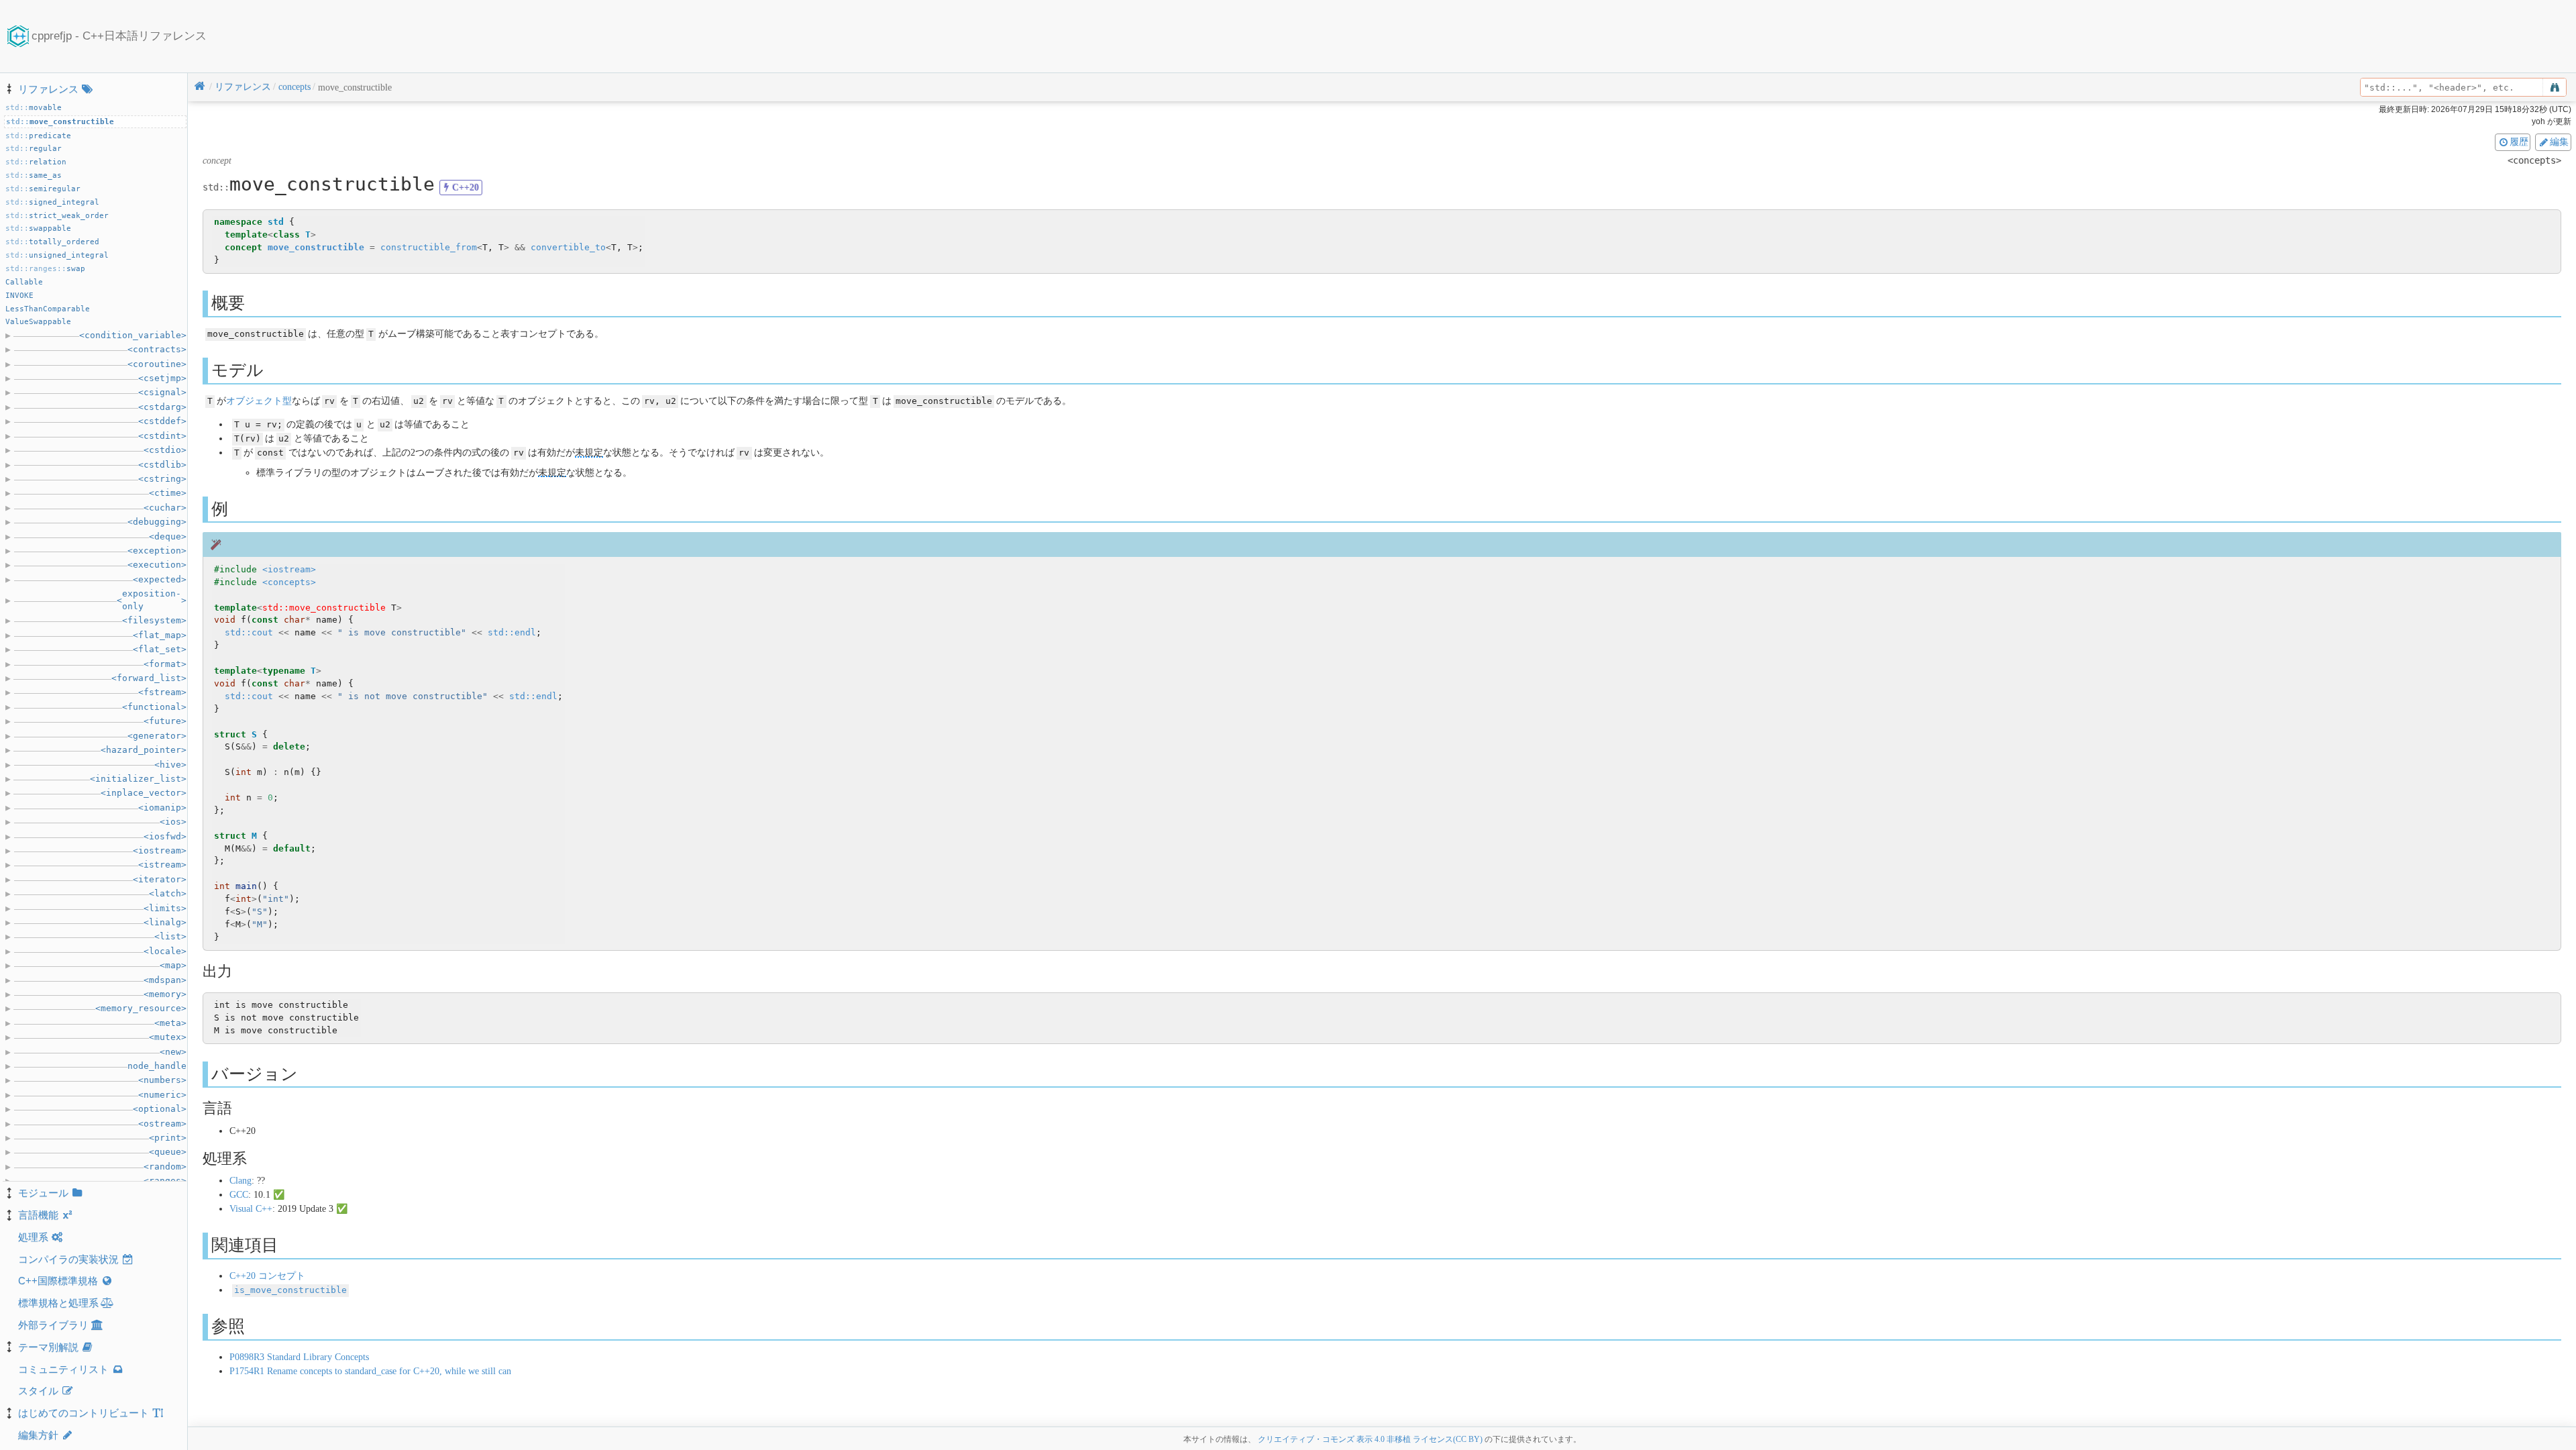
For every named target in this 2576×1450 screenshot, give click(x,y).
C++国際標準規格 (58, 1281)
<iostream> (289, 569)
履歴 (2519, 142)
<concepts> (289, 582)
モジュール (43, 1193)
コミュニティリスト (63, 1369)
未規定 (589, 453)
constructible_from (429, 247)
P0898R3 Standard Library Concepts (299, 1357)
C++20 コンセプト (267, 1276)
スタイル (38, 1391)
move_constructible (316, 247)
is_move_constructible (290, 1290)
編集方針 (38, 1435)
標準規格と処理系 (58, 1303)
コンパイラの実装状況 (68, 1259)
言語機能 (38, 1215)
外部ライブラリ (53, 1325)
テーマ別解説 (48, 1347)
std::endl (512, 632)
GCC (239, 1195)
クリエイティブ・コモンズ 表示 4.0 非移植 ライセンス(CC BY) (1370, 1439)
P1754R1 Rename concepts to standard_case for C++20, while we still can (370, 1371)
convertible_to (568, 247)
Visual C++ (251, 1209)
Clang (240, 1181)
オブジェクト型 (259, 401)
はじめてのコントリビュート (84, 1413)
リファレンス (48, 89)
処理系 (33, 1237)
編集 (2559, 142)
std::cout (249, 632)
